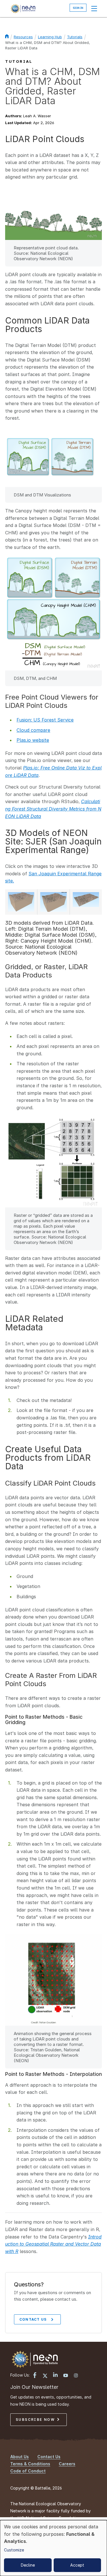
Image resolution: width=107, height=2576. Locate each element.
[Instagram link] (76, 2376)
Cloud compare (33, 730)
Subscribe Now (36, 2420)
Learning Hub (50, 37)
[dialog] (53, 2548)
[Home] (23, 9)
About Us (20, 2457)
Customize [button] (14, 2550)
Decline (28, 2565)
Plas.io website (33, 740)
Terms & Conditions (30, 2464)
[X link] (45, 2376)
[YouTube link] (66, 2376)
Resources (23, 37)
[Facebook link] (35, 2376)
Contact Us (33, 2319)
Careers (67, 2464)
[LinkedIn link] (55, 2375)
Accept (77, 2565)
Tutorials (75, 37)
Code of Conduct (28, 2471)
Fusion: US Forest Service (45, 720)
